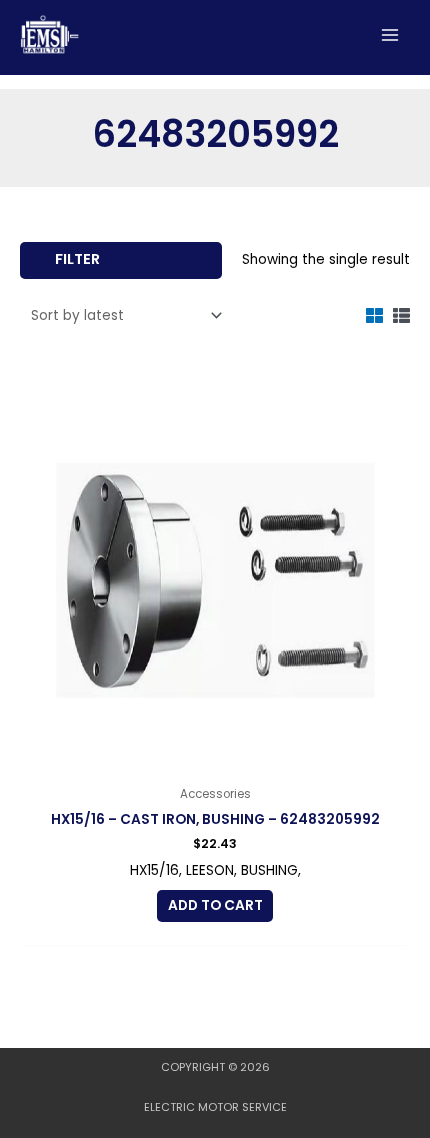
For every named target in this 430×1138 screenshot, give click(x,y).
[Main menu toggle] (390, 34)
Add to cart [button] (215, 905)
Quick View (215, 760)
